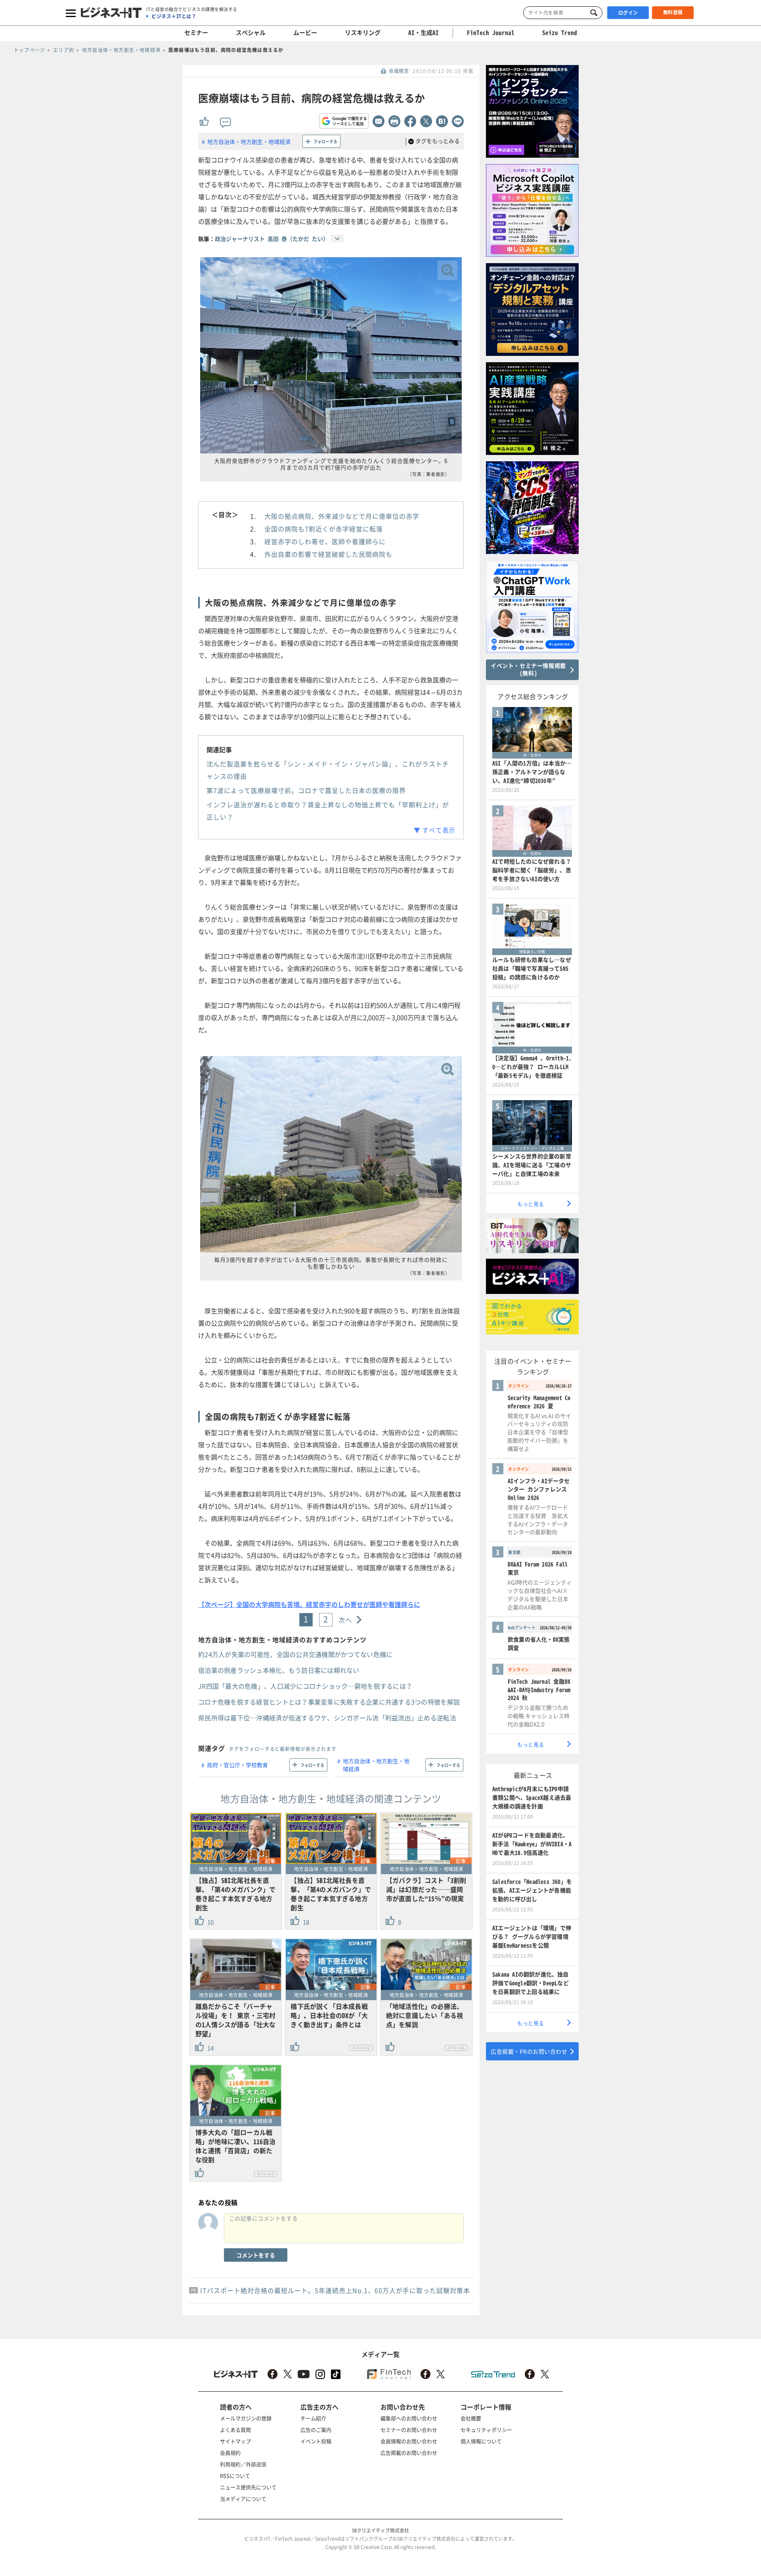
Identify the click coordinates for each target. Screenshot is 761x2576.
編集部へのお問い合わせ (409, 2418)
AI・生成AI (424, 32)
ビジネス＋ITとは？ (174, 16)
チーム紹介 (313, 2418)
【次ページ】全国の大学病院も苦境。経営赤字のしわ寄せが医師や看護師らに (309, 1604)
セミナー (196, 32)
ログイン (628, 13)
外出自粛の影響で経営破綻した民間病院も (328, 554)
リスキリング (363, 32)
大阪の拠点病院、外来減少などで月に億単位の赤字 (342, 516)
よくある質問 (235, 2430)
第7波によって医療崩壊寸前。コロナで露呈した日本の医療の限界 (306, 790)
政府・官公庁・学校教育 (237, 1765)
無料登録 (673, 12)
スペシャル (251, 32)
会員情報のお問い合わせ (409, 2441)
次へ (345, 1620)
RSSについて (235, 2476)
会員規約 (230, 2453)
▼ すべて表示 (435, 830)
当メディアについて (243, 2499)
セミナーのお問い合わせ (409, 2430)
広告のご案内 (316, 2430)
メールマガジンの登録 (246, 2418)
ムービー (305, 32)
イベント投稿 (316, 2441)
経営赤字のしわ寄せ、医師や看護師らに (325, 541)
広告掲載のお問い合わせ (409, 2453)
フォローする (325, 141)
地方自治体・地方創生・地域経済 (249, 141)
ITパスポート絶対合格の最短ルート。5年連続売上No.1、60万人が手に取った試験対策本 (335, 2290)
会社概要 (471, 2418)
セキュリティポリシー (486, 2430)
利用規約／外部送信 (243, 2464)
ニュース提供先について (248, 2487)
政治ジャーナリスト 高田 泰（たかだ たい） (272, 239)
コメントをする (256, 2255)
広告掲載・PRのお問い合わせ (529, 2051)
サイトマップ (235, 2441)
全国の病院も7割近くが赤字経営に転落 (324, 529)
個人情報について (481, 2441)
